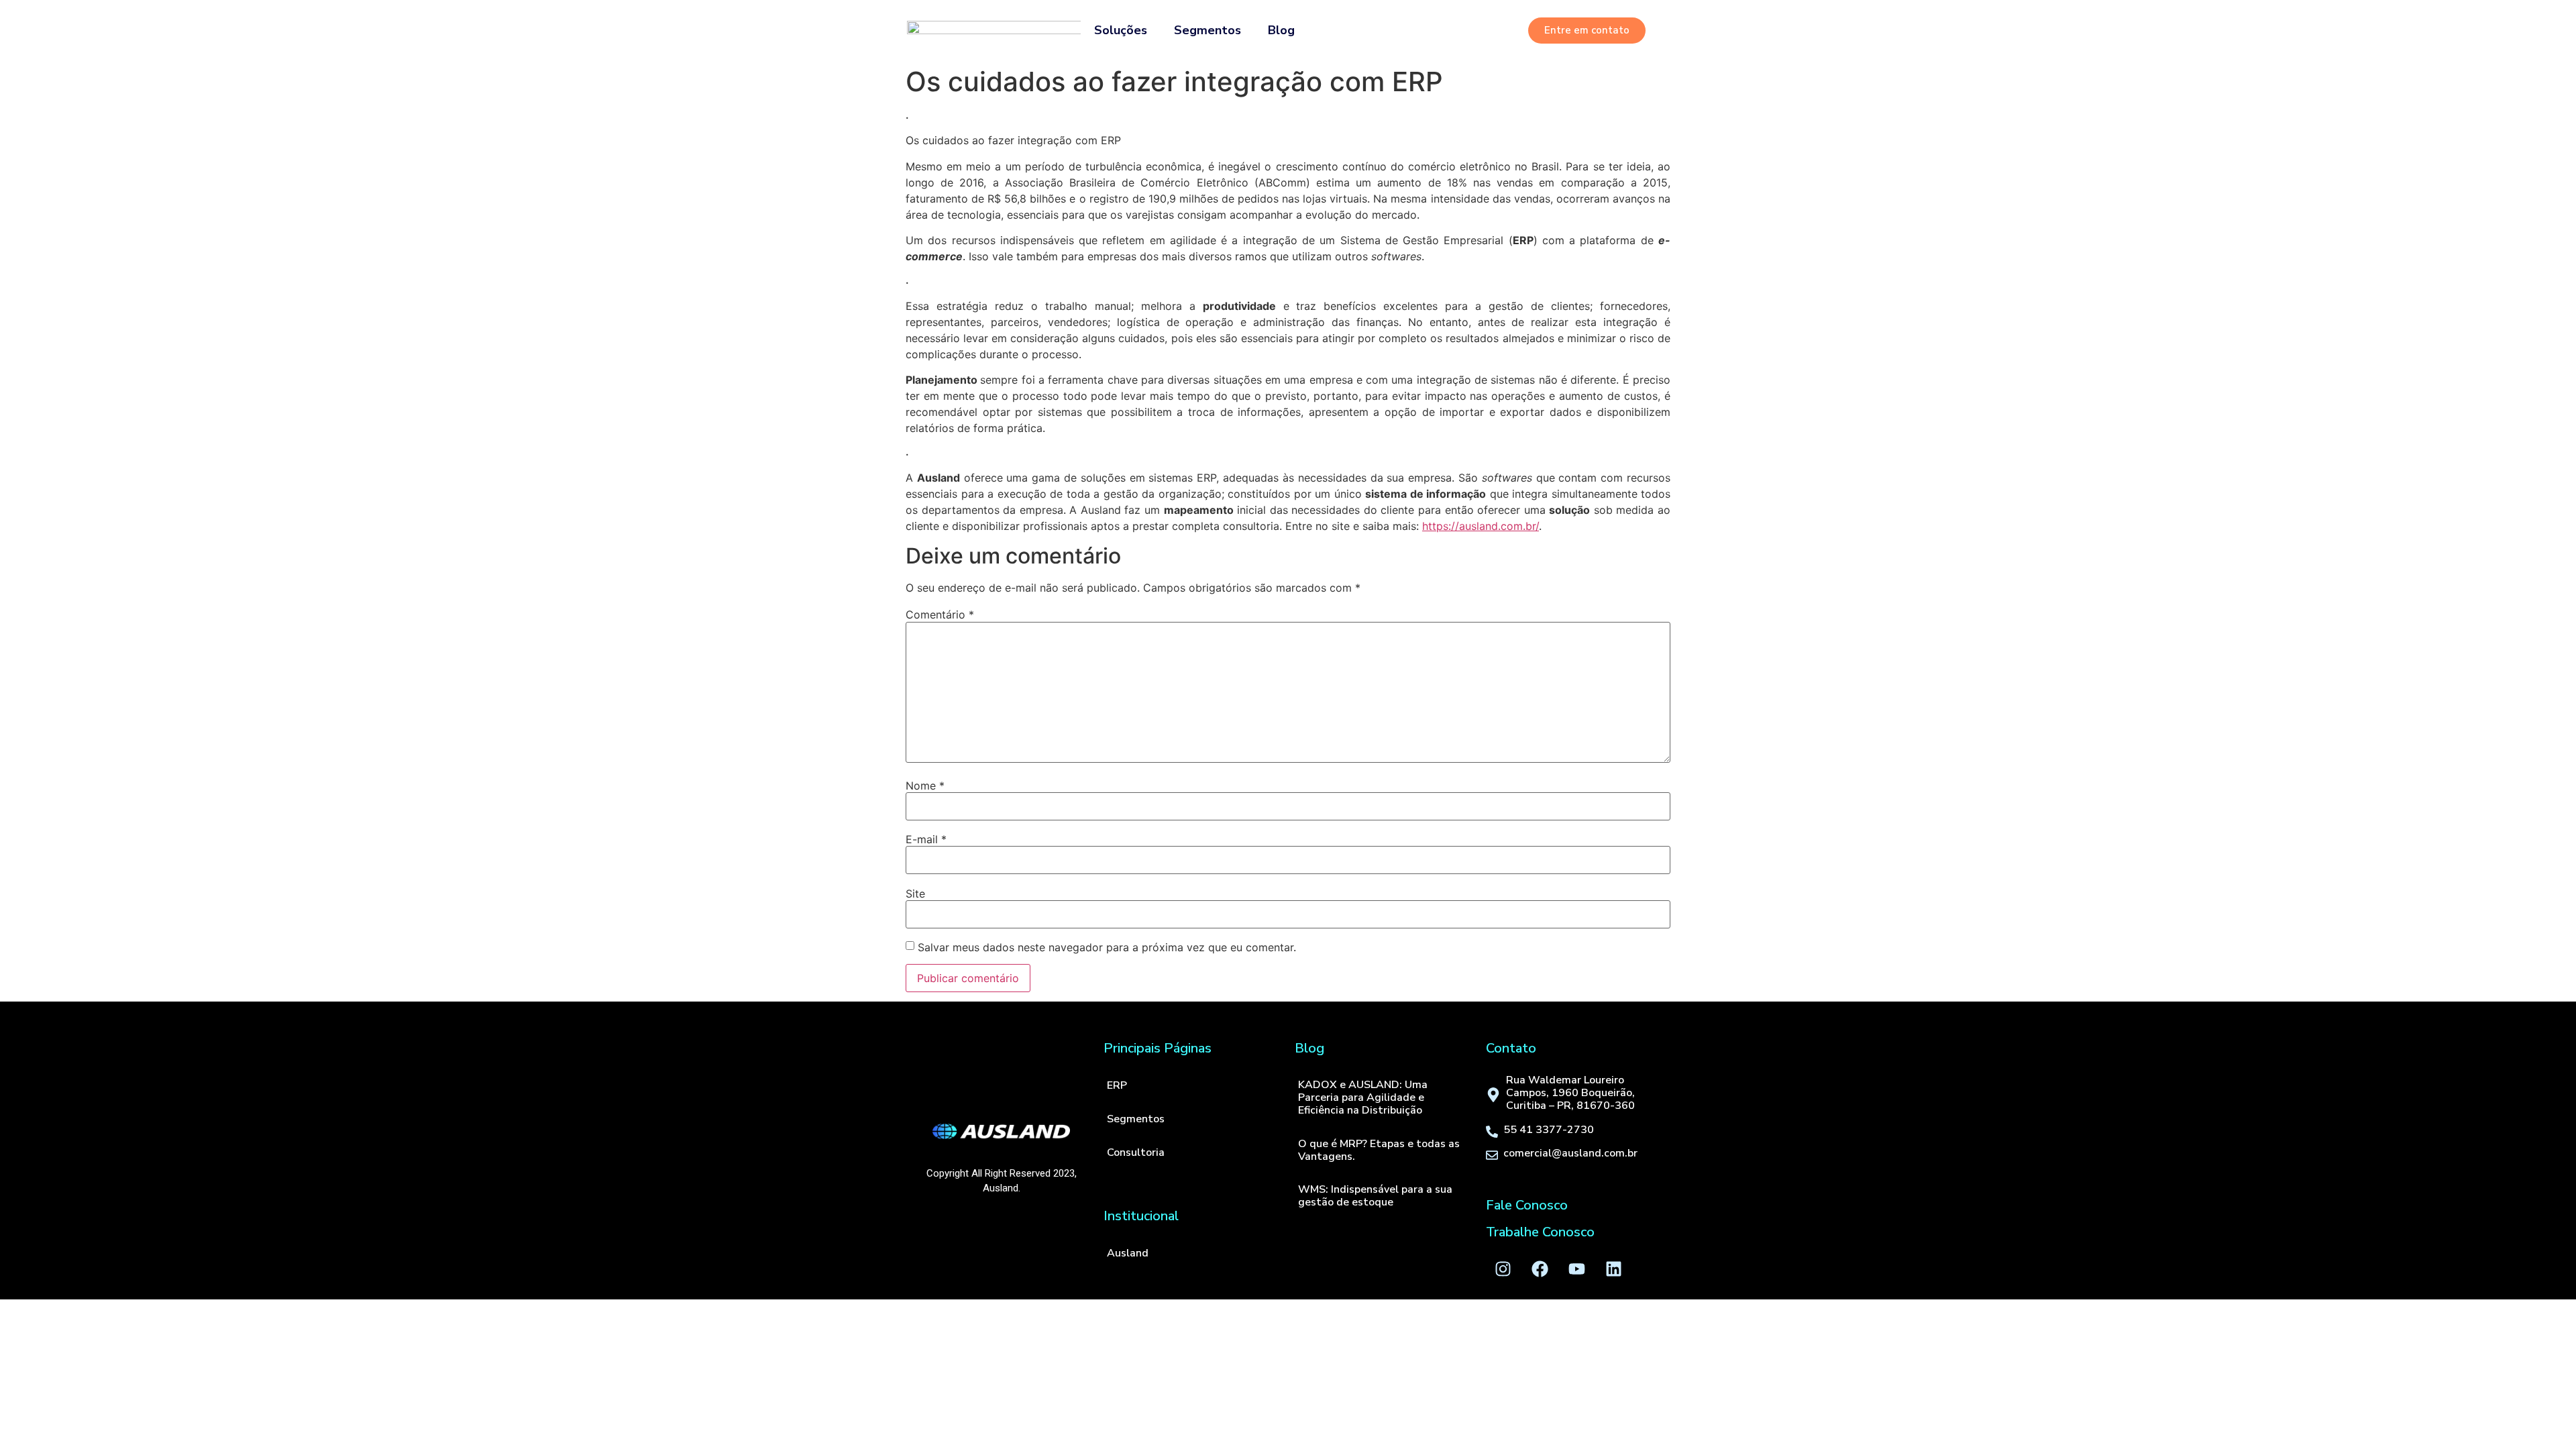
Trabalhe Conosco (1540, 1232)
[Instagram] (1503, 1269)
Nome (925, 786)
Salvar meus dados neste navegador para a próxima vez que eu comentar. (1107, 947)
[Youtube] (1576, 1269)
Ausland (1128, 1253)
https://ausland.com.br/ (1481, 526)
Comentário (940, 614)
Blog (1281, 30)
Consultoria (1136, 1152)
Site (915, 894)
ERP (1117, 1085)
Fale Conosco (1527, 1205)
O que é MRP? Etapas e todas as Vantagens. (1379, 1150)
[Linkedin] (1613, 1269)
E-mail (926, 839)
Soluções (1121, 30)
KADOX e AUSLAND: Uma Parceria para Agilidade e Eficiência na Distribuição (1363, 1097)
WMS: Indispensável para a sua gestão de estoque (1375, 1196)
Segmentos (1207, 30)
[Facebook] (1540, 1269)
